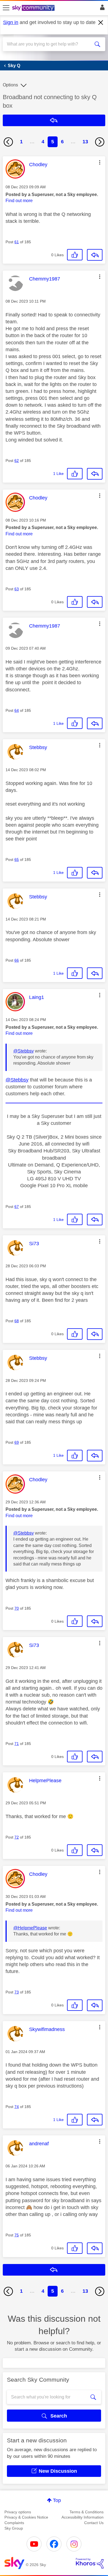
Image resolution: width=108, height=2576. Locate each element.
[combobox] (49, 44)
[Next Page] (100, 142)
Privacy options (18, 2512)
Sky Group (14, 2528)
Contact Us (94, 2523)
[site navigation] (6, 8)
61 (17, 242)
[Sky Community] (34, 8)
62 (17, 461)
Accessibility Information (83, 2517)
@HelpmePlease (30, 1928)
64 (17, 710)
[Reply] (95, 255)
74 (17, 2107)
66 (17, 960)
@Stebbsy (24, 1051)
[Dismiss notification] (101, 23)
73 (17, 1992)
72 (17, 1837)
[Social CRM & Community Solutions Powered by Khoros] (90, 2563)
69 (17, 1442)
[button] (100, 162)
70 (17, 1608)
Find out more (19, 201)
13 (85, 142)
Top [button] (57, 2500)
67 (17, 1207)
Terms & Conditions (87, 2512)
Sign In (101, 9)
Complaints (14, 2523)
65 (17, 859)
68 (17, 1321)
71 (17, 1744)
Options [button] (10, 85)
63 (17, 589)
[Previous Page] (8, 142)
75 (17, 2235)
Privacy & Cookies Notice (26, 2517)
